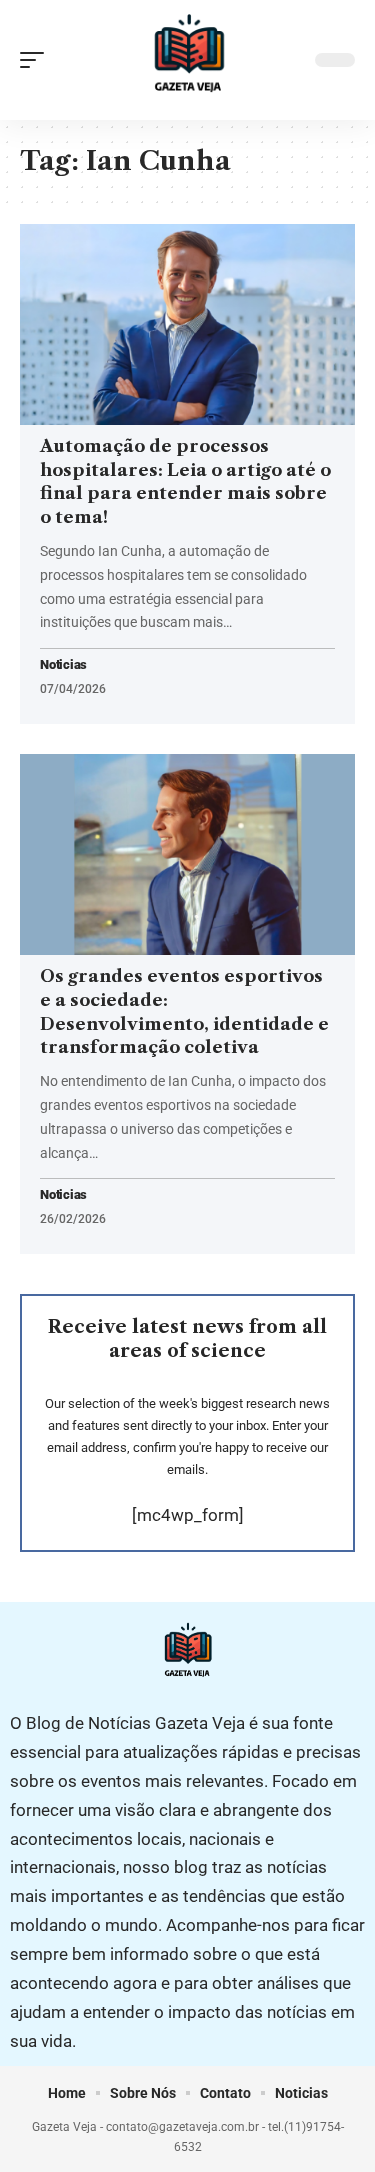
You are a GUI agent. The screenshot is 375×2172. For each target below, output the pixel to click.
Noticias (63, 665)
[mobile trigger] (37, 60)
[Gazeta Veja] (188, 60)
